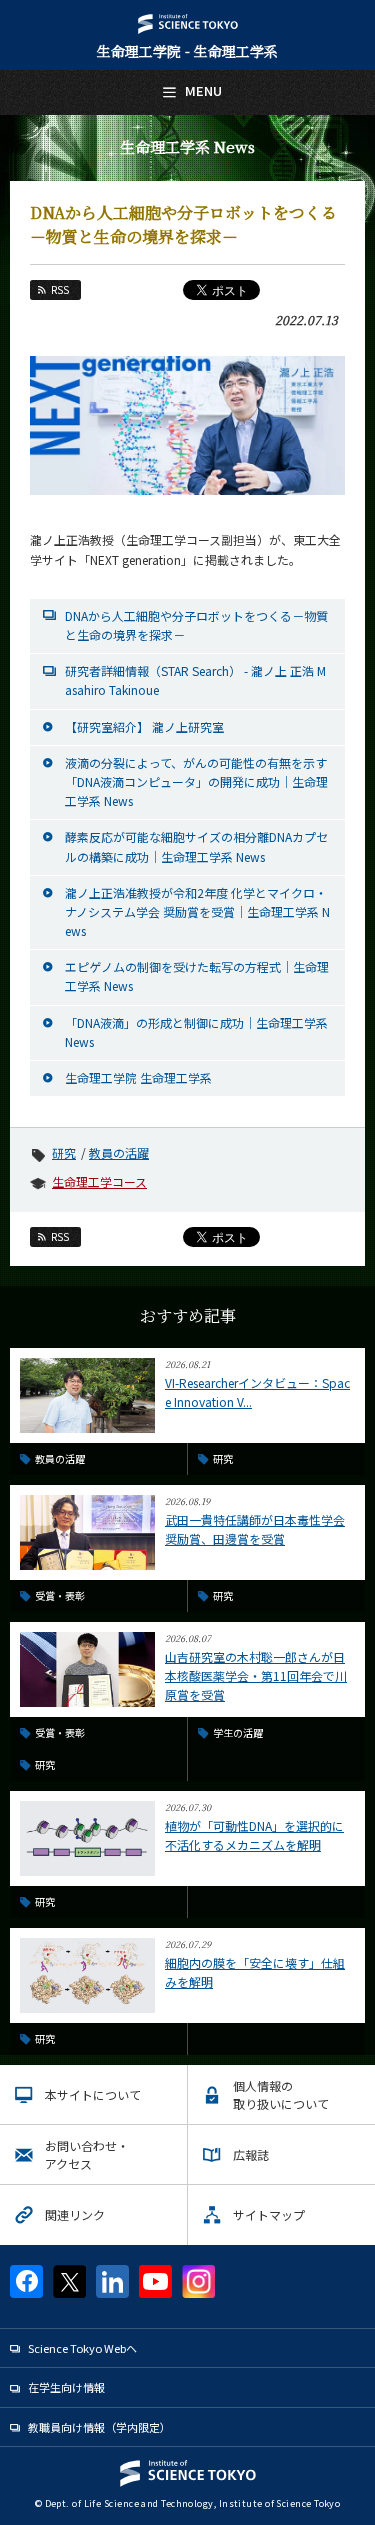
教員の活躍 (119, 1152)
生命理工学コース (99, 1181)
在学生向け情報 (66, 2387)
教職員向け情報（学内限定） (99, 2427)
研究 (64, 1152)
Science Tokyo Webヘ (82, 2348)
